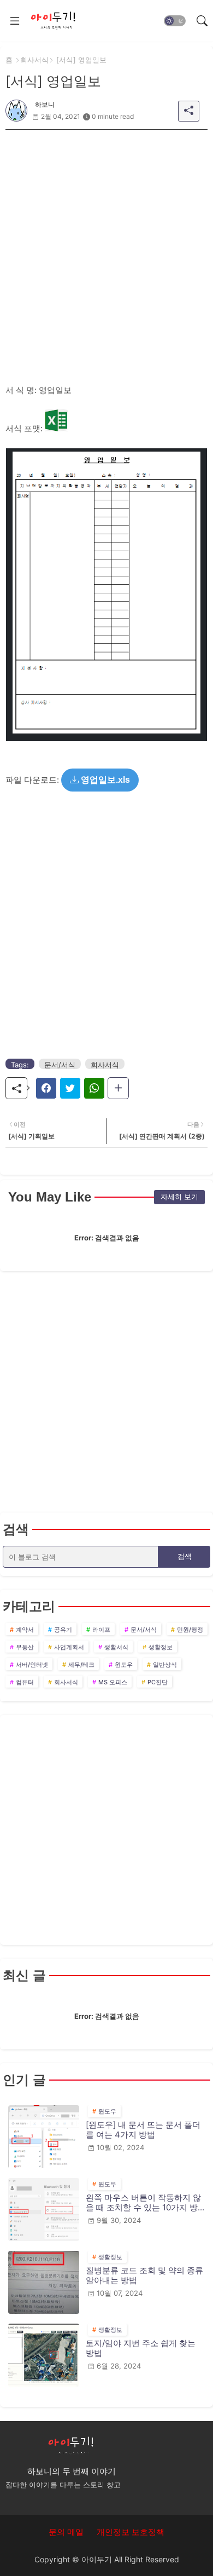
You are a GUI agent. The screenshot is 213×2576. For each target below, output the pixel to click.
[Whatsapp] (94, 1088)
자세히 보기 (179, 1197)
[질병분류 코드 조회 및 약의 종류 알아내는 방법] (44, 2282)
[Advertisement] (106, 236)
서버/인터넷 (32, 1665)
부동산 (25, 1647)
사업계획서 (69, 1647)
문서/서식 (60, 1065)
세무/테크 (81, 1665)
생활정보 (161, 1647)
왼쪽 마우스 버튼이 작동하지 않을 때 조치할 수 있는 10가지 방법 (143, 2203)
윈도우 (124, 1665)
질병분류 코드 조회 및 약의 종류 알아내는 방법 (144, 2275)
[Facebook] (46, 1088)
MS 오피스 (113, 1682)
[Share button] (118, 1088)
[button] (175, 21)
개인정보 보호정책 (131, 2532)
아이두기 (97, 2559)
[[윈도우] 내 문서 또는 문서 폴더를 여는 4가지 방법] (44, 2137)
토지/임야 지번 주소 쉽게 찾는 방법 (141, 2348)
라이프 (101, 1630)
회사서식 (34, 60)
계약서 (25, 1630)
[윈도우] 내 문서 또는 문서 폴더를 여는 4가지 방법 (143, 2130)
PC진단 (158, 1682)
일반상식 (165, 1665)
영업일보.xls (104, 780)
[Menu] (15, 21)
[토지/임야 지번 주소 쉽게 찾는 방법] (44, 2355)
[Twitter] (70, 1088)
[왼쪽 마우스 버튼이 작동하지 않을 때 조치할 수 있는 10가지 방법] (44, 2210)
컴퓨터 (25, 1682)
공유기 (63, 1630)
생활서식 (116, 1647)
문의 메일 (66, 2532)
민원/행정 (190, 1630)
